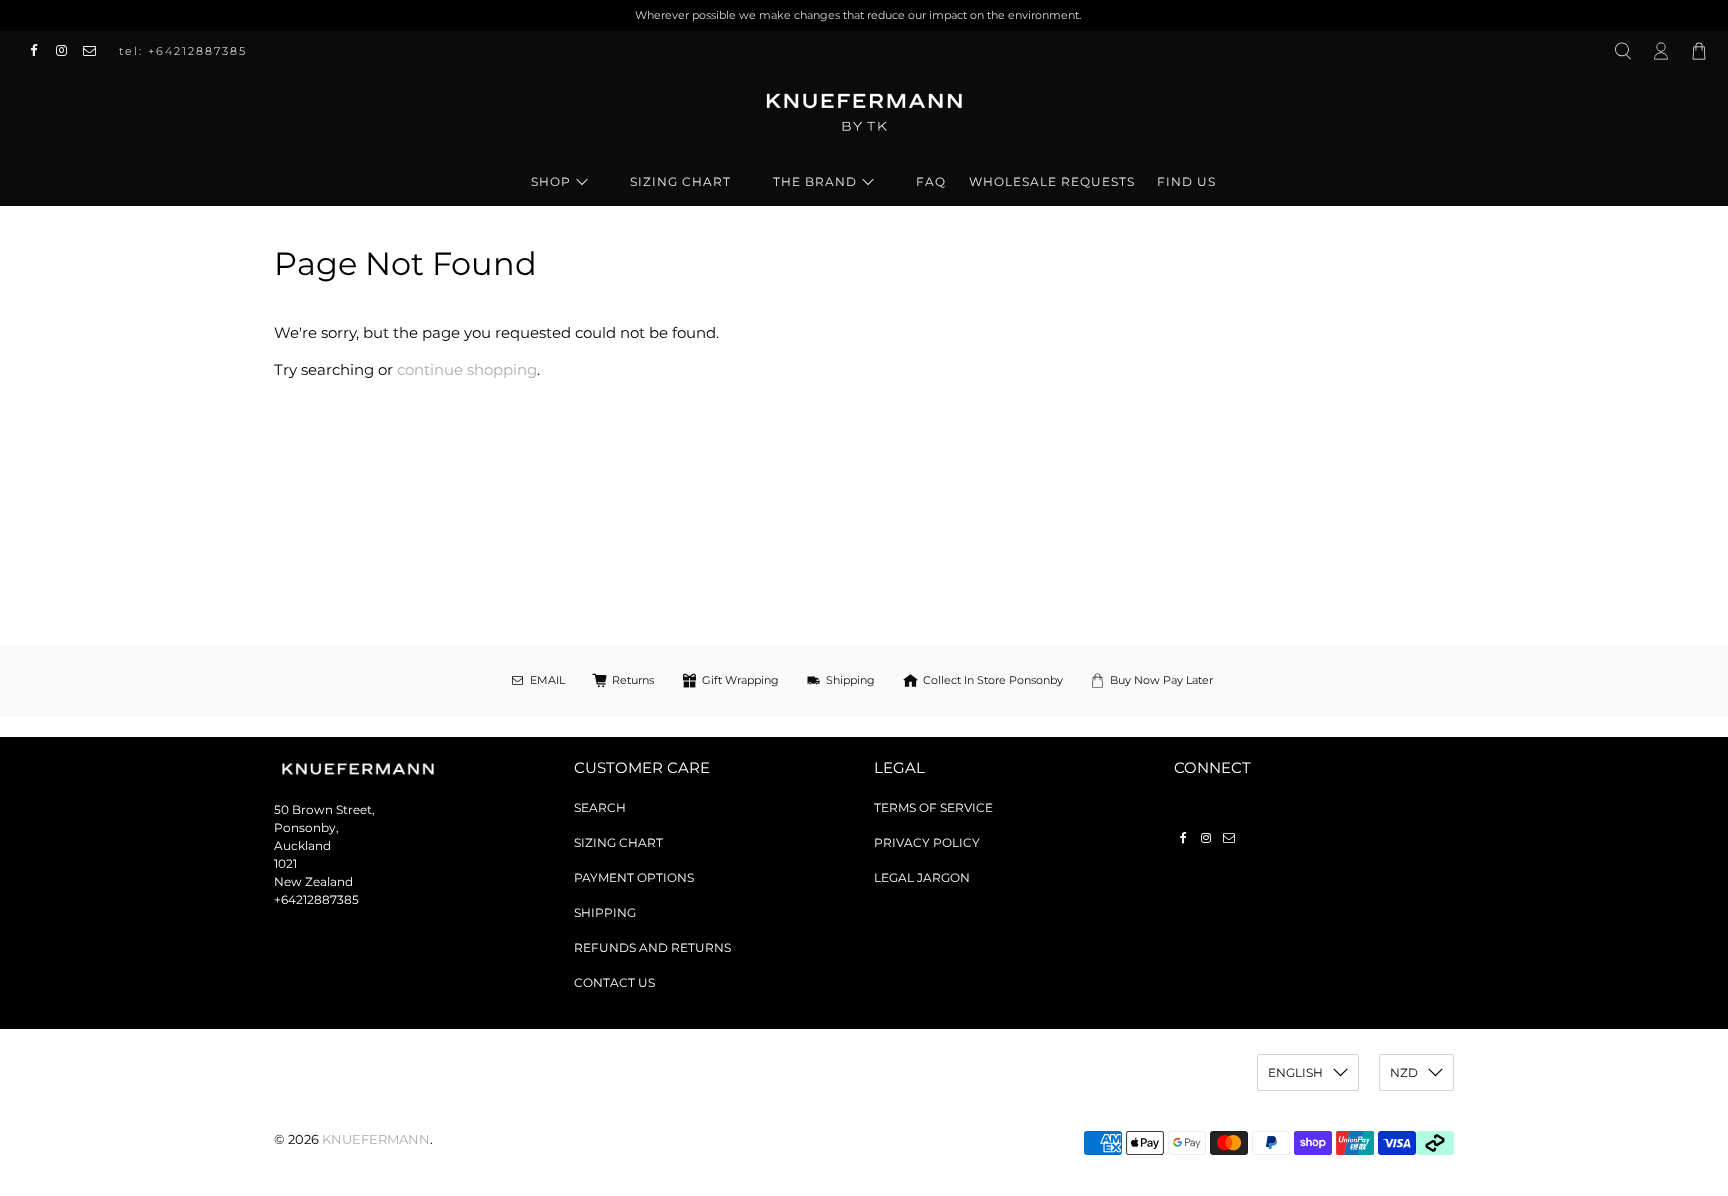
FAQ (931, 181)
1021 (285, 863)
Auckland (302, 845)
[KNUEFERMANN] (864, 119)
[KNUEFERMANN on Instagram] (67, 51)
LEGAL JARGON (922, 877)
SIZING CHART (680, 181)
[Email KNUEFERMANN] (95, 51)
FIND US (1186, 181)
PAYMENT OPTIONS (634, 877)
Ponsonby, (306, 827)
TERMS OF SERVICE (933, 807)
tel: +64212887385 (183, 51)
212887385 (327, 899)
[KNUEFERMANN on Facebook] (39, 51)
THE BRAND (815, 181)
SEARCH (600, 807)
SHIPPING (605, 912)
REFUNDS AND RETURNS (652, 947)
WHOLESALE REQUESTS (1052, 181)
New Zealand (313, 881)
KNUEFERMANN (376, 1139)
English (1295, 1072)
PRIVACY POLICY (927, 842)
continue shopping (467, 369)
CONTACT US (614, 982)
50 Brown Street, (324, 809)
